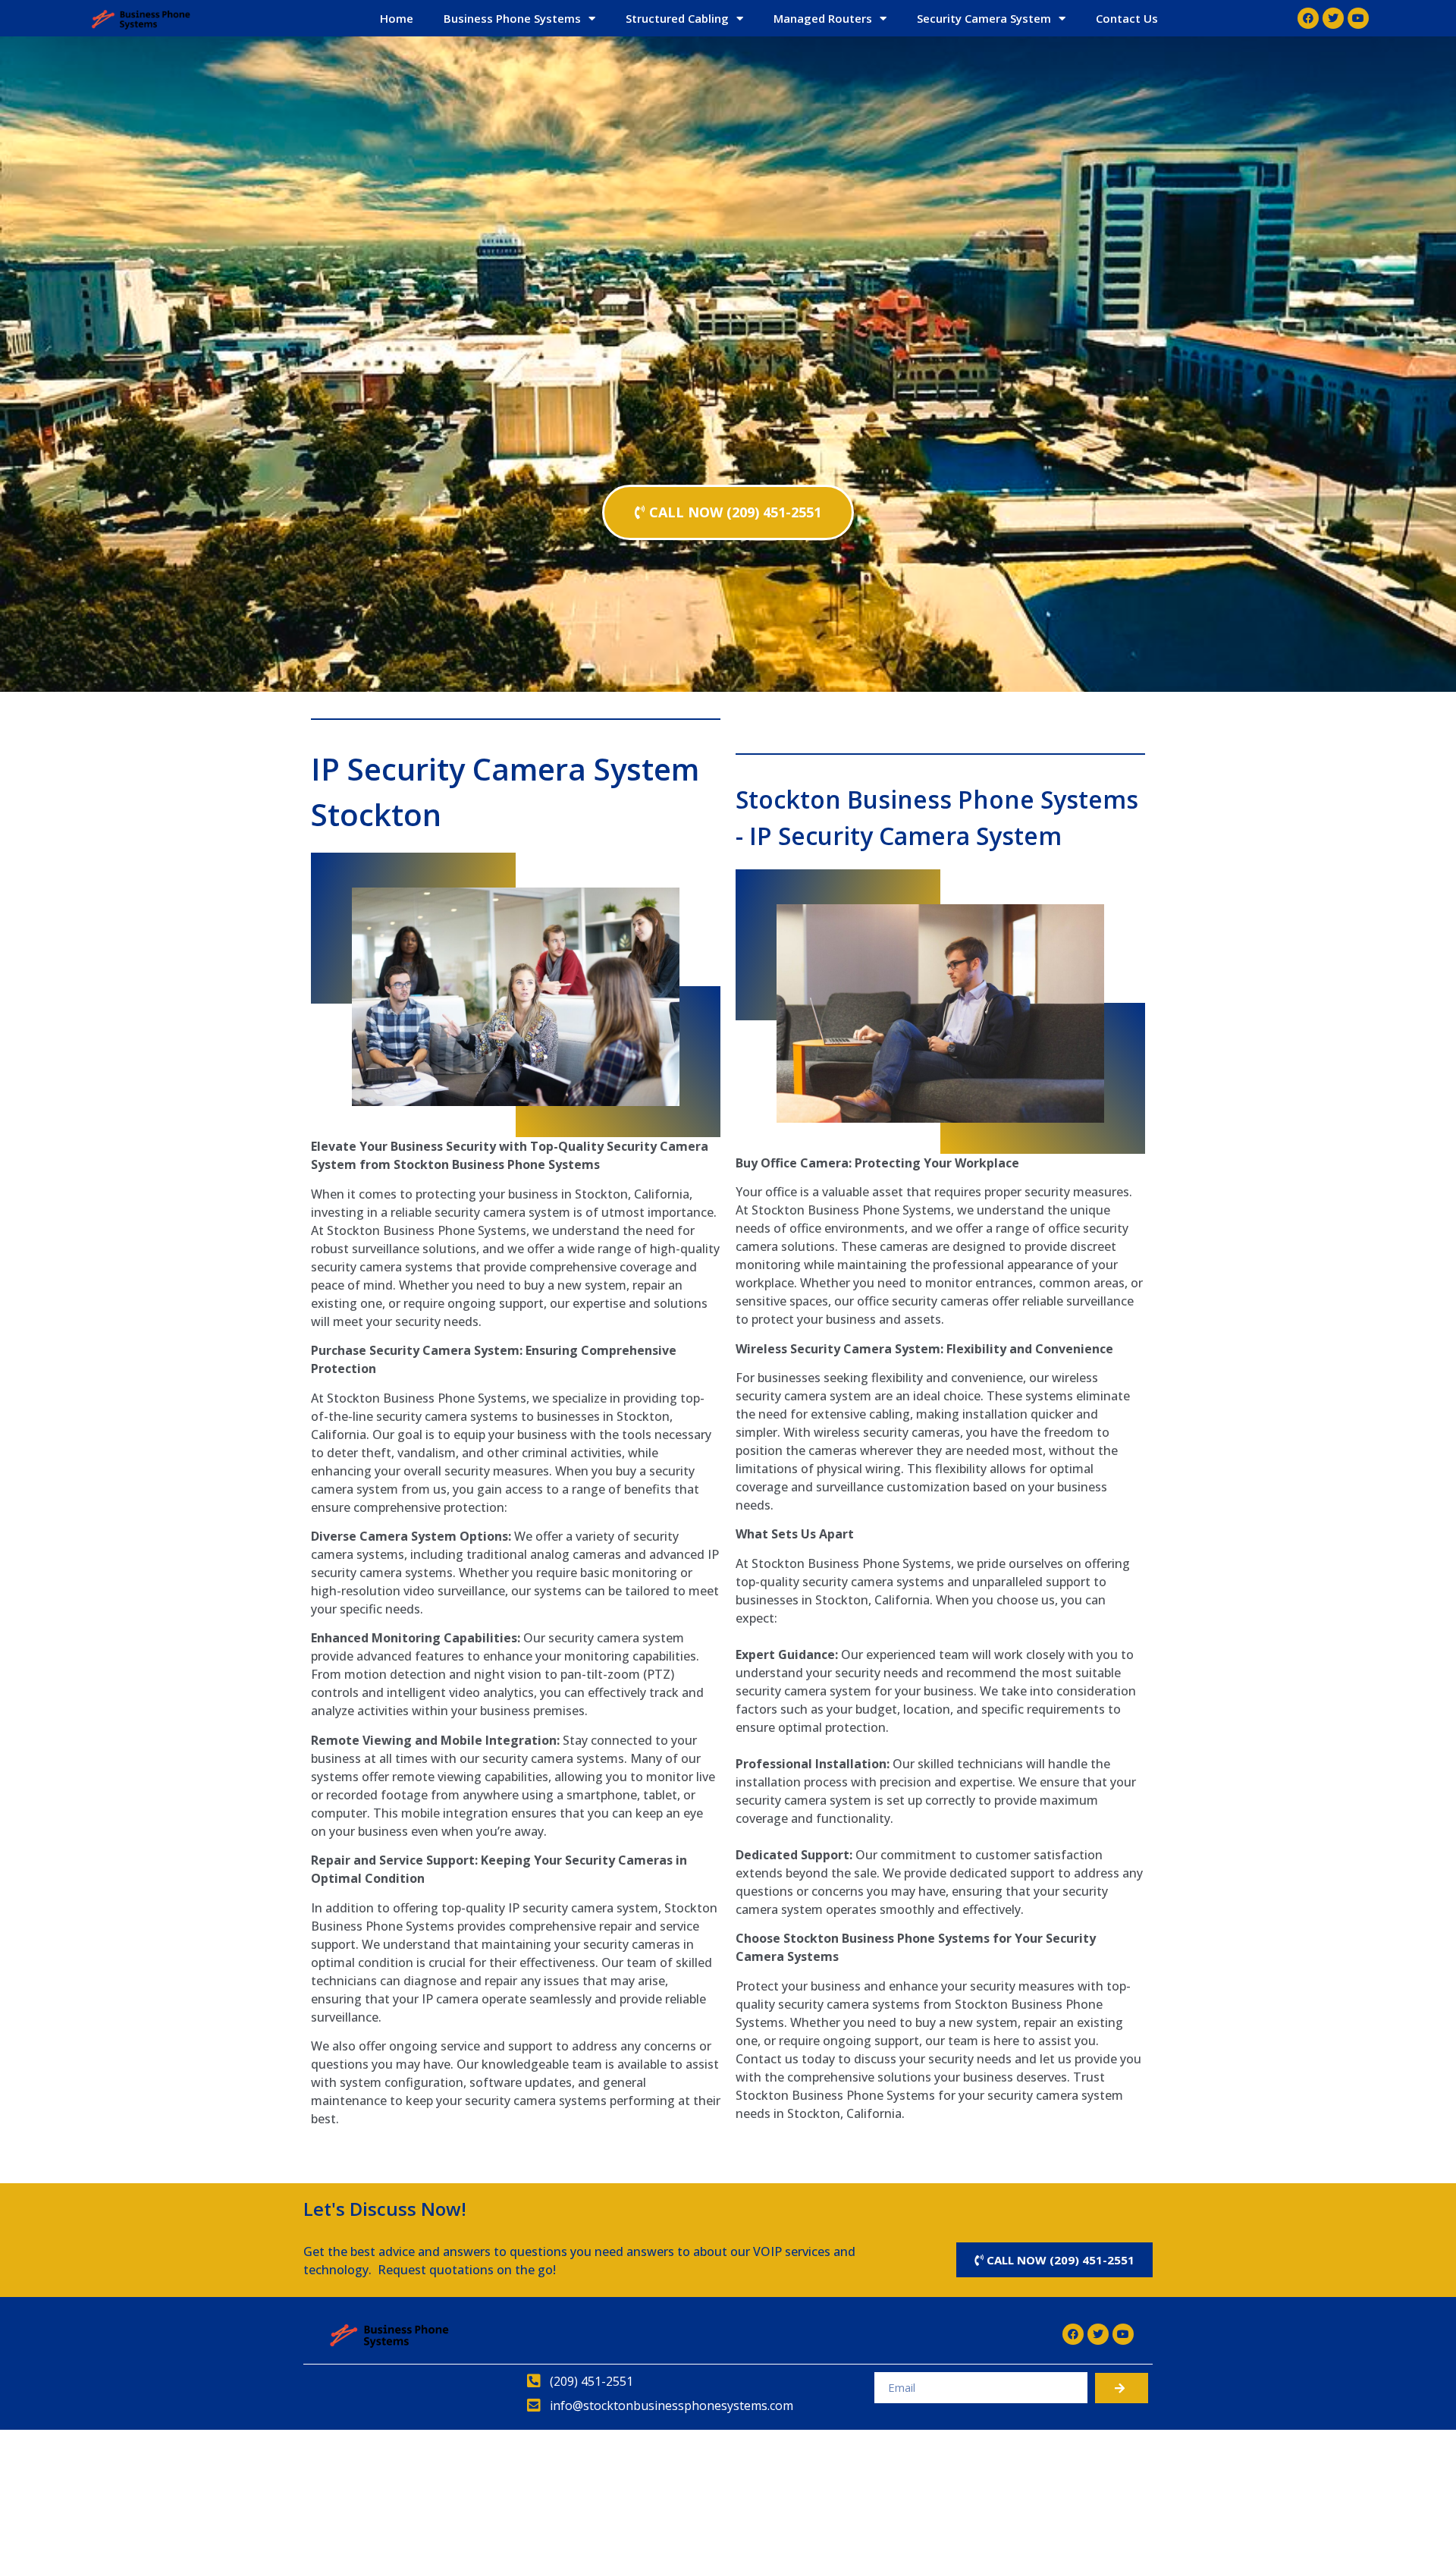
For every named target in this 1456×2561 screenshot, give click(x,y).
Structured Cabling (677, 18)
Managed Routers (823, 18)
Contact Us (1127, 18)
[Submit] (1122, 2388)
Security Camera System (984, 18)
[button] (728, 512)
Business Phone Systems (512, 18)
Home (397, 18)
